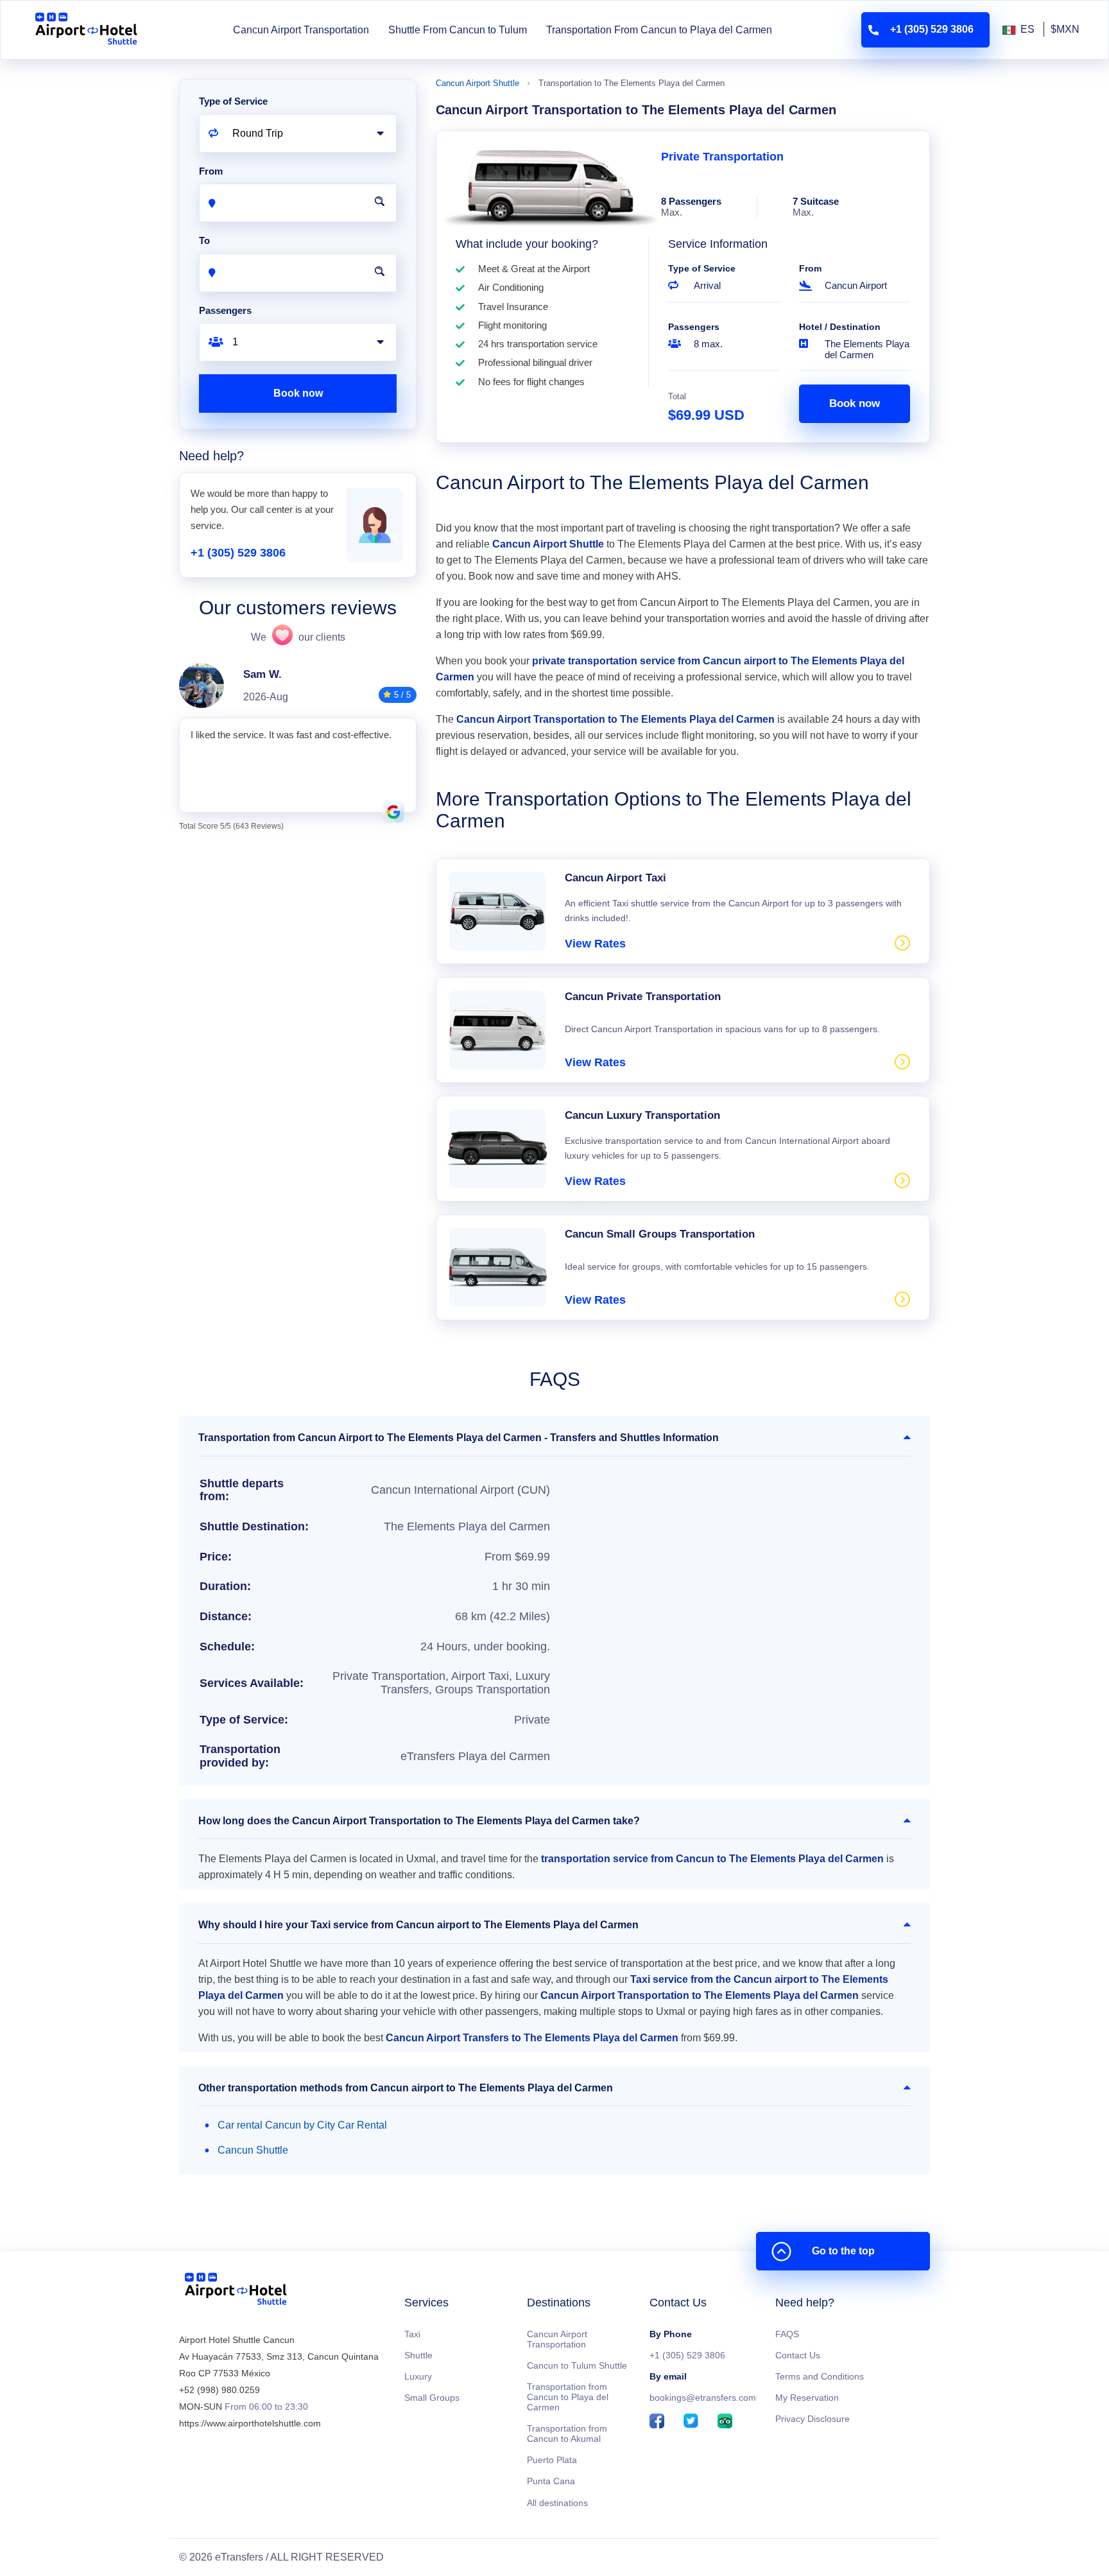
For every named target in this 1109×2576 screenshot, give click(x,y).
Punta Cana (551, 2481)
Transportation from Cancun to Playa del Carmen (568, 2397)
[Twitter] (691, 2422)
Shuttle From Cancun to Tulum (458, 30)
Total (677, 396)
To (204, 240)
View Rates (595, 944)
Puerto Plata (552, 2460)
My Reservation (807, 2398)
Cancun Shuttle (253, 2150)
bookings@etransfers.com (703, 2398)
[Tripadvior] (725, 2422)
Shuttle (418, 2355)
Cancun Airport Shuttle (477, 83)
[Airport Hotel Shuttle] (86, 30)
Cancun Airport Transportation (301, 30)
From (810, 268)
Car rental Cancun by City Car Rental (302, 2125)
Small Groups (432, 2398)
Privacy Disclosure (812, 2419)
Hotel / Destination (840, 327)
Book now (855, 403)
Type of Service (702, 268)
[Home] (236, 2291)
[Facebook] (657, 2422)
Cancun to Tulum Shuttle (577, 2365)
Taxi (412, 2334)
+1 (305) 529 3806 (238, 553)
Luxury (418, 2376)
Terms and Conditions (820, 2376)
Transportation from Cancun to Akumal (567, 2433)
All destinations (557, 2503)
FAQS (787, 2334)
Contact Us (798, 2355)
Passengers (694, 327)
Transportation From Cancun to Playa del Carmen (659, 30)
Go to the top (843, 2251)
